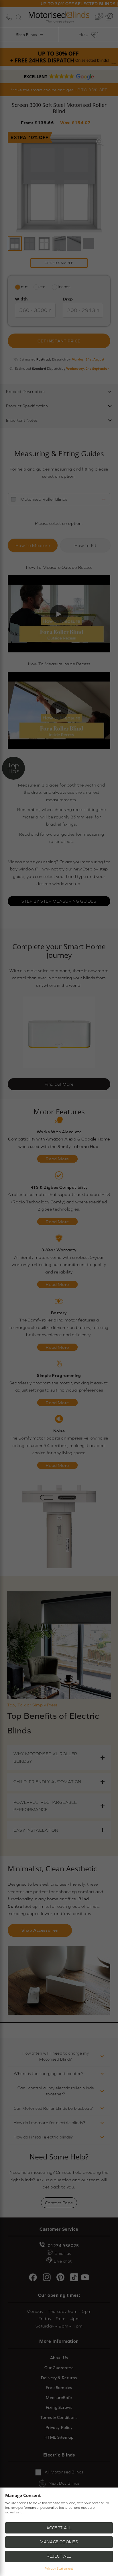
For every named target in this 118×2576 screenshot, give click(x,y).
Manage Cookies (59, 2542)
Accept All (59, 2528)
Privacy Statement (59, 2569)
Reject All (59, 2556)
